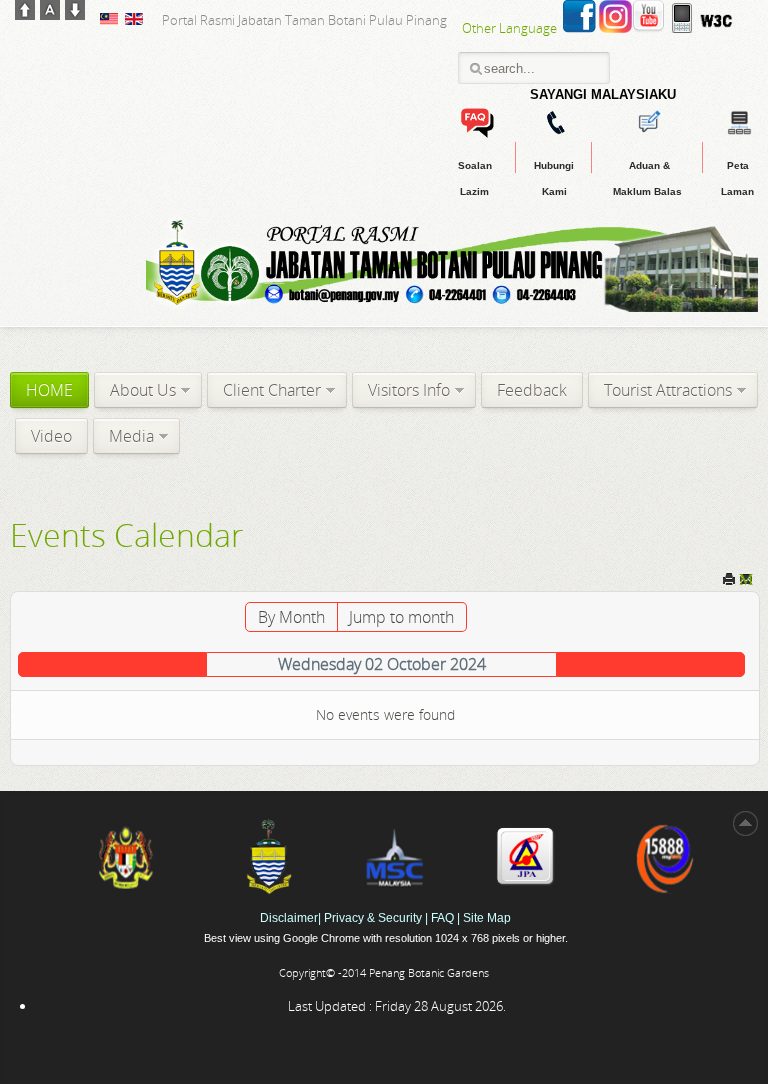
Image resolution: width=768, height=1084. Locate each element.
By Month (291, 617)
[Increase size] (25, 14)
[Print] (729, 582)
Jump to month (401, 617)
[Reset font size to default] (50, 14)
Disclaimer (289, 918)
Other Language (509, 28)
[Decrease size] (75, 14)
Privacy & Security (374, 918)
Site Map (487, 918)
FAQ (442, 918)
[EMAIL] (746, 582)
